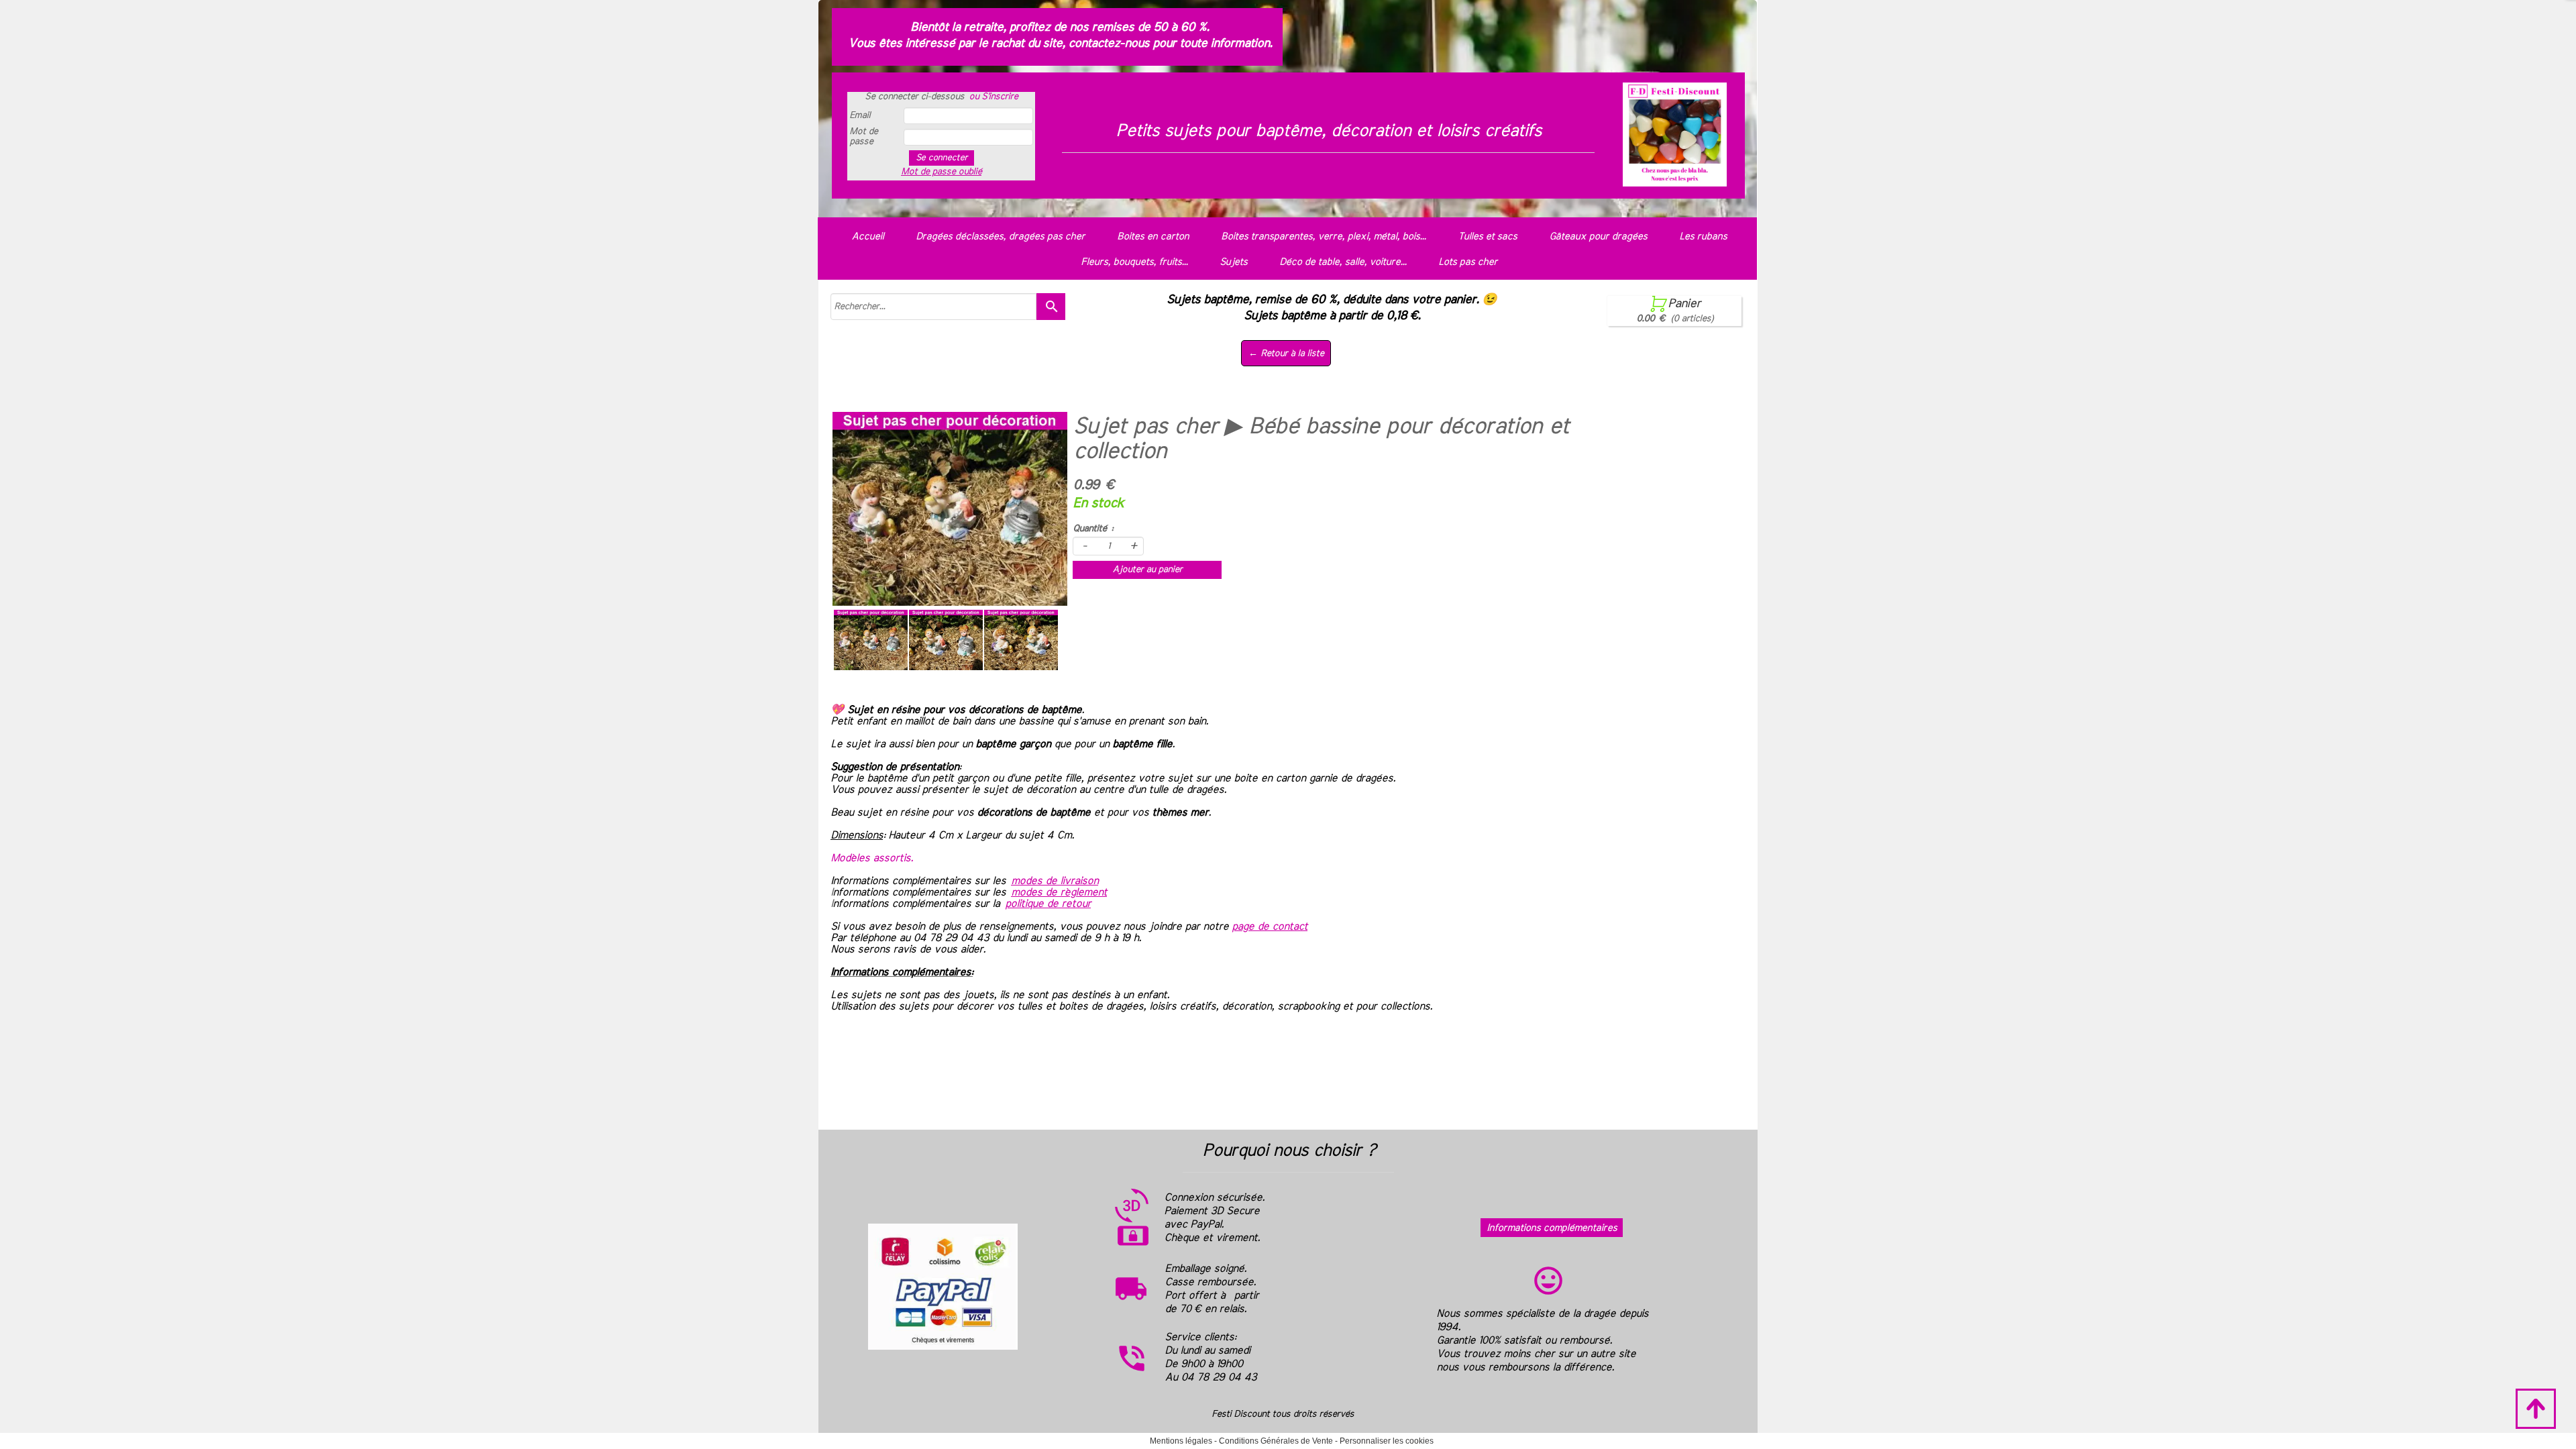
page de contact (1270, 926)
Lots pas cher (1468, 262)
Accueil (867, 236)
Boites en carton (1153, 236)
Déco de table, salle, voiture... (1343, 262)
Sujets (1233, 262)
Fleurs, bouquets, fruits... (1134, 262)
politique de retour (1048, 904)
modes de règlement (1059, 892)
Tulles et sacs (1487, 236)
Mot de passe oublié (941, 172)
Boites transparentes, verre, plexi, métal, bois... (1323, 236)
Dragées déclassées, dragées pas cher (1000, 236)
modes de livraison (1055, 881)
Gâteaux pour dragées (1598, 236)
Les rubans (1703, 236)
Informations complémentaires (1552, 1228)
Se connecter (942, 158)
